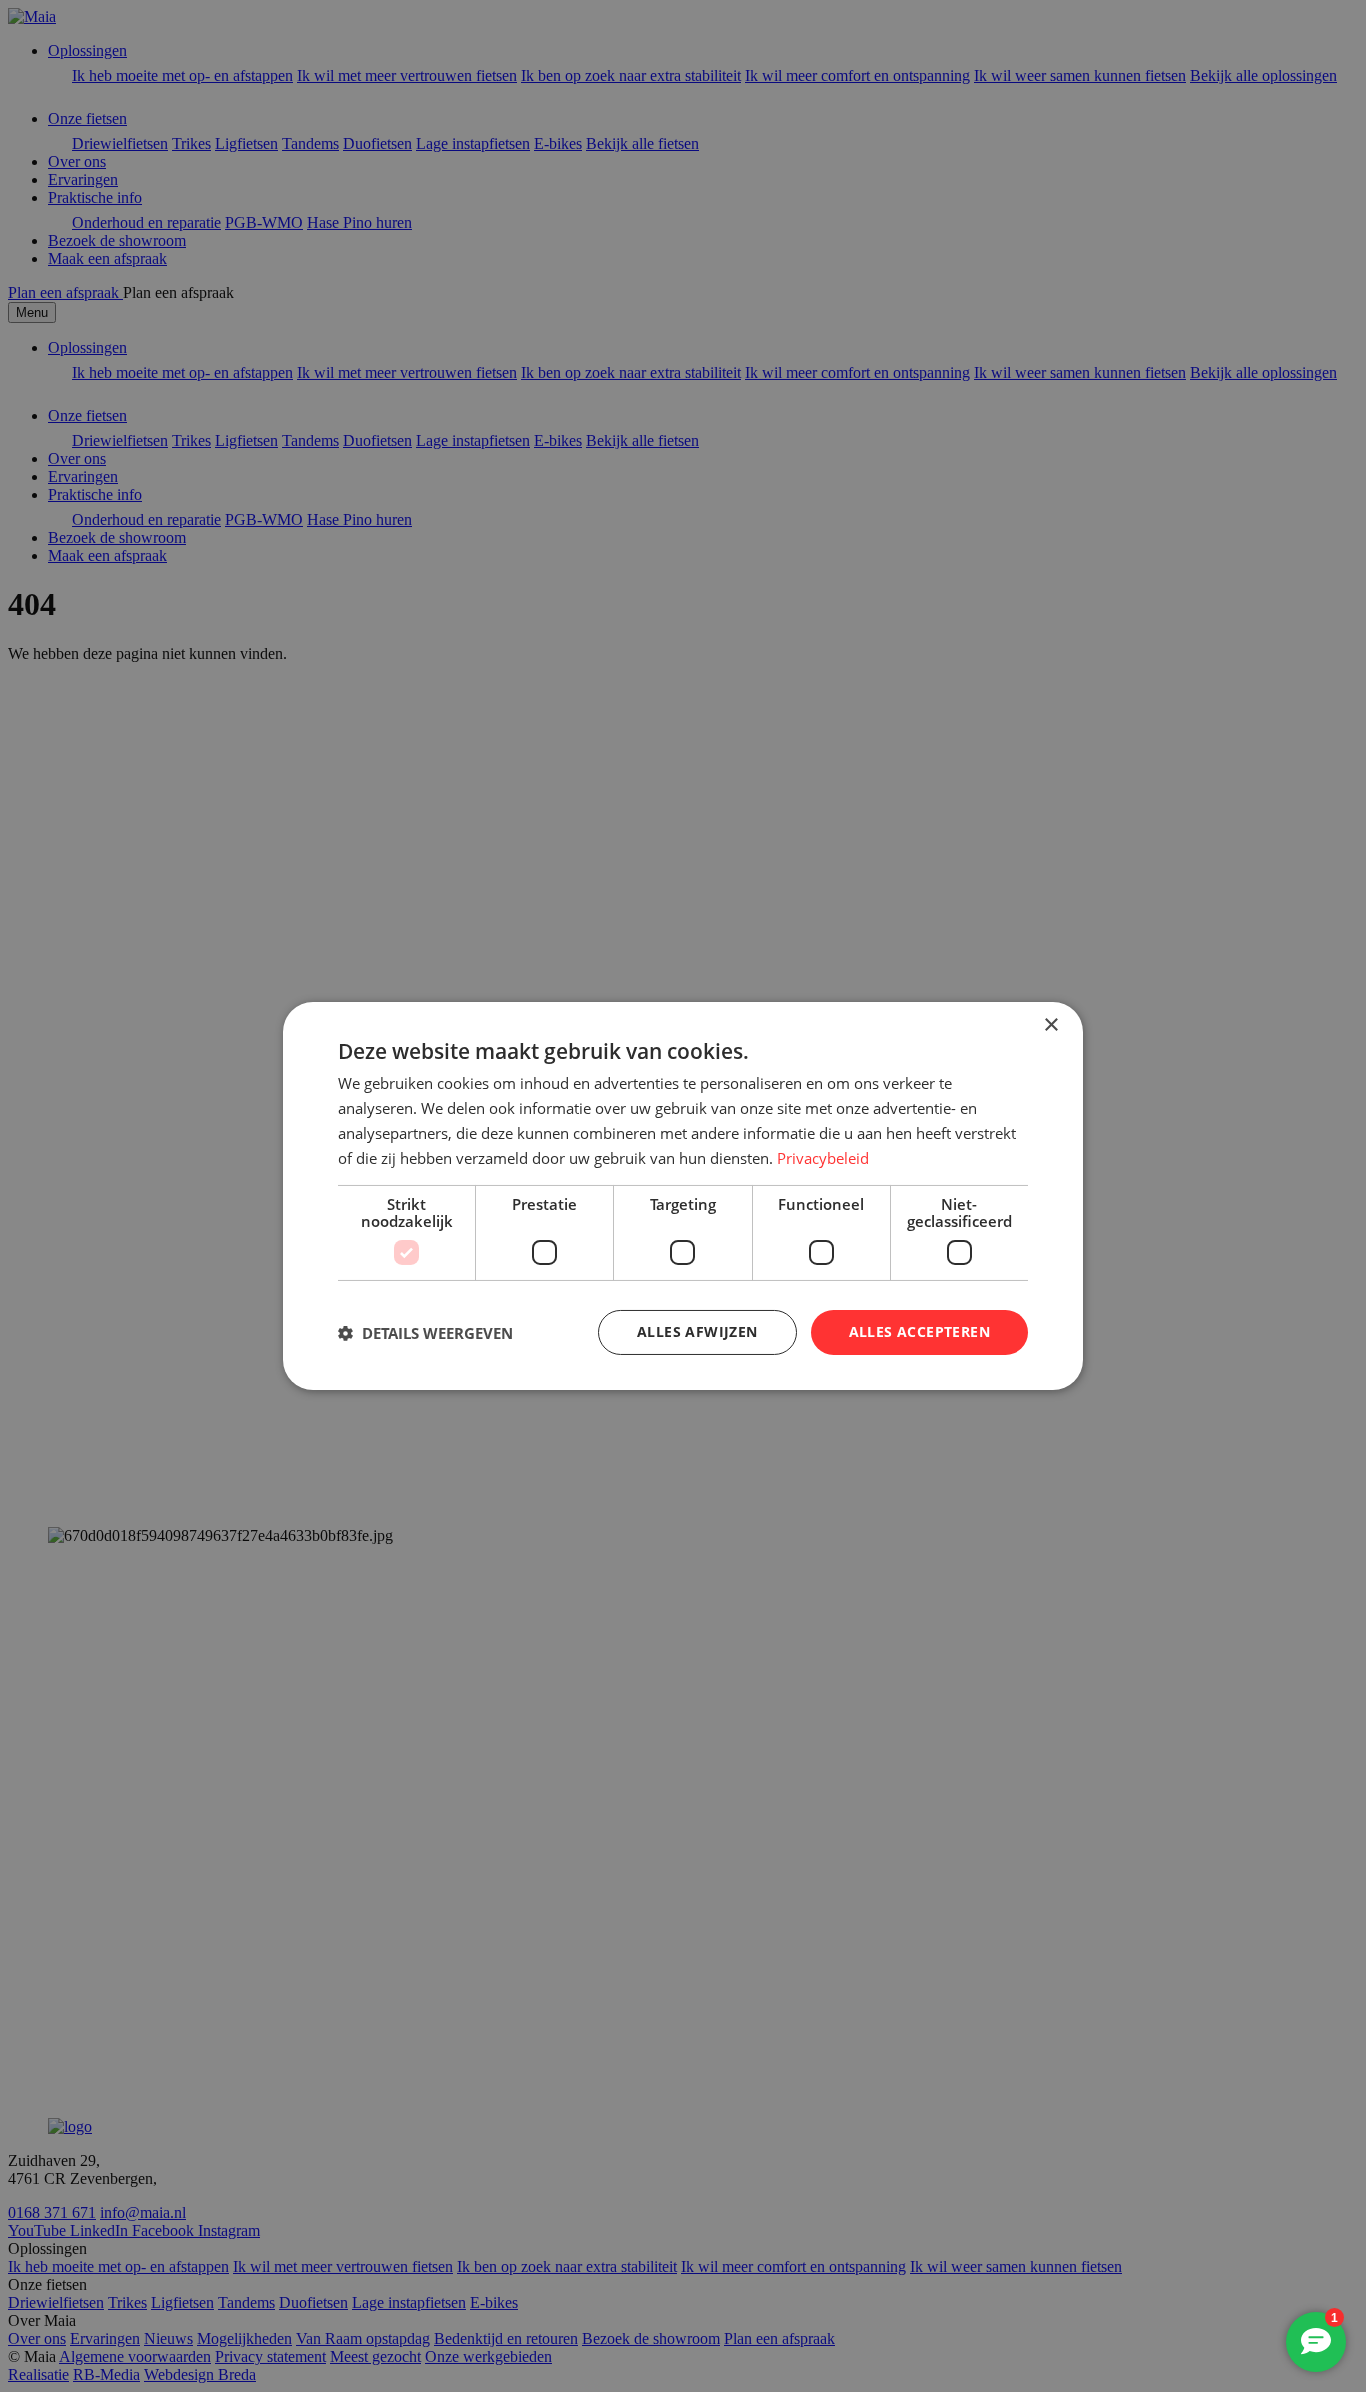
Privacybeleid (823, 1158)
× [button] (1050, 1025)
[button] (425, 1333)
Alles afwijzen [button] (697, 1331)
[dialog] (683, 1196)
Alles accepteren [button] (919, 1331)
